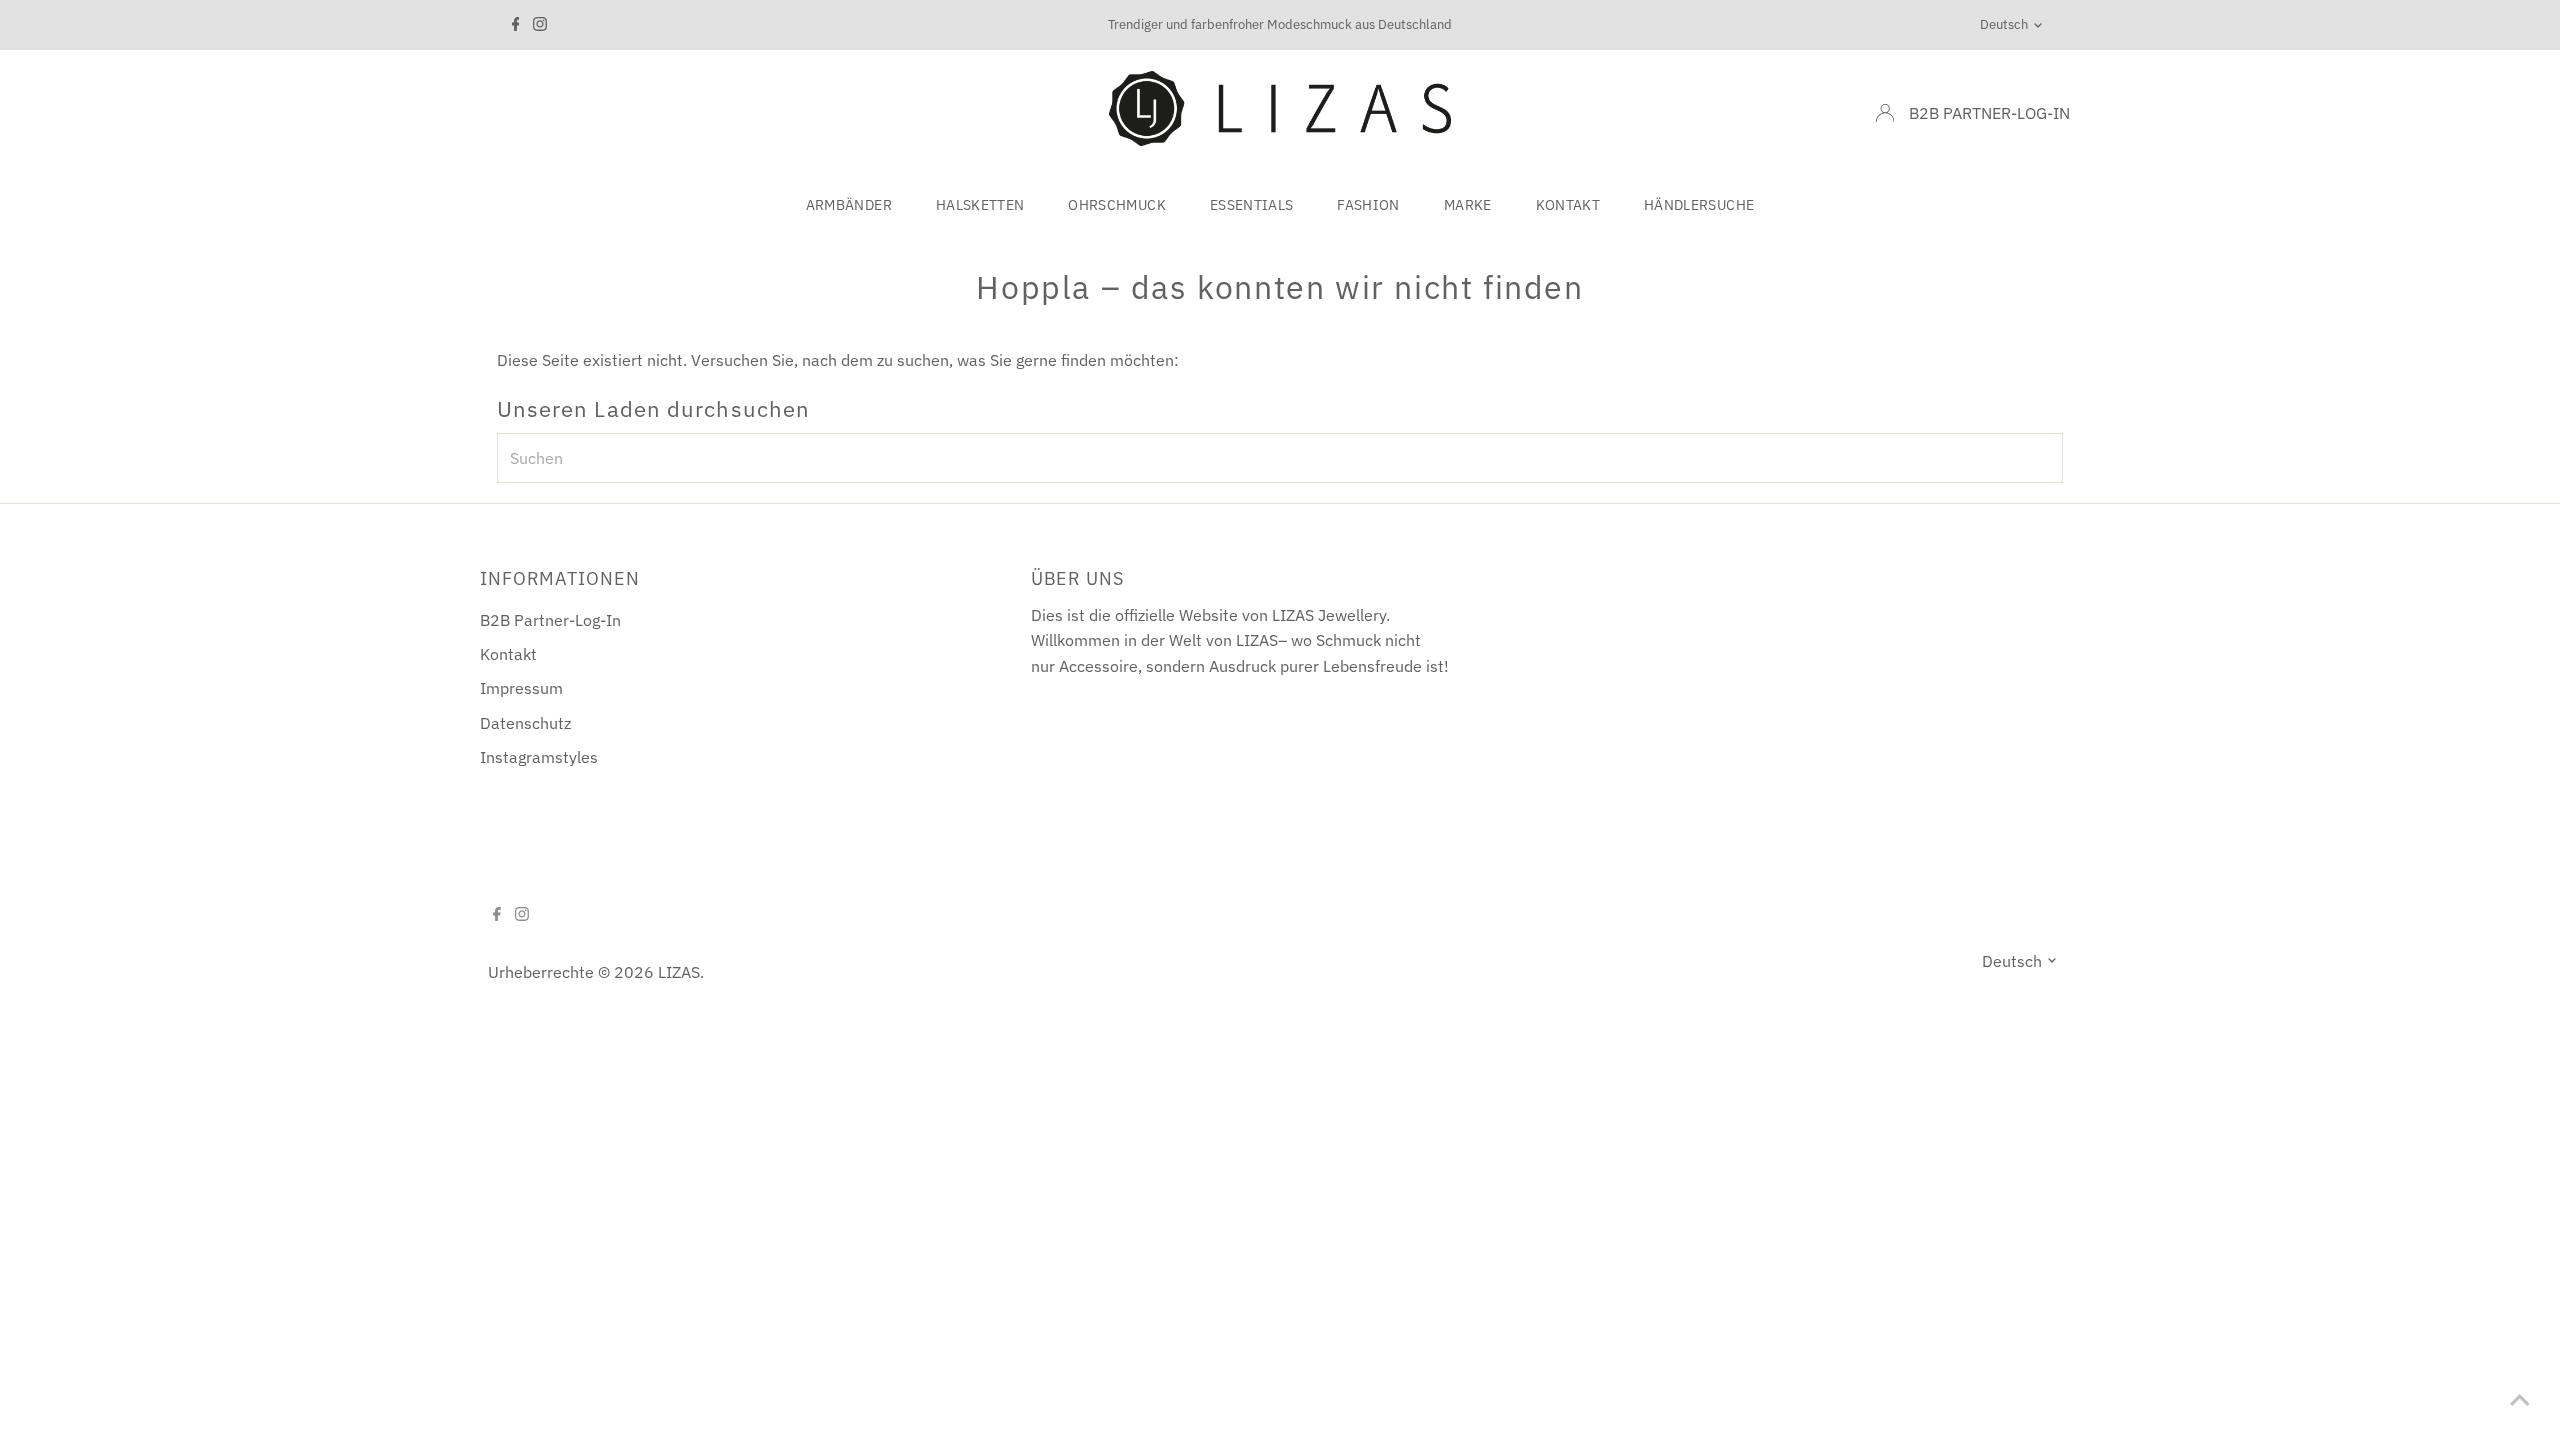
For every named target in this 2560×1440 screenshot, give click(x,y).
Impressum (521, 688)
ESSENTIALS (1252, 205)
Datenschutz (525, 723)
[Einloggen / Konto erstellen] (1885, 113)
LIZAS (679, 972)
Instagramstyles (539, 757)
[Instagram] (540, 25)
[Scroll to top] (2520, 1400)
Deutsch (2004, 24)
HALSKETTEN (980, 205)
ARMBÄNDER (849, 205)
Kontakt (508, 654)
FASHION (1368, 205)
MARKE (1468, 205)
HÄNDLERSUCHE (1699, 205)
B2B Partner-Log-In (550, 620)
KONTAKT (1568, 205)
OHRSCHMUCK (1117, 205)
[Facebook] (516, 25)
